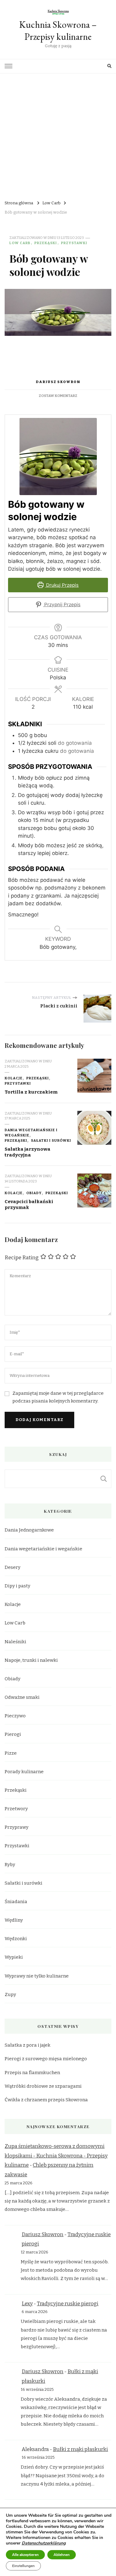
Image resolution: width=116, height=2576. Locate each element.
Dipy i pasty (17, 1586)
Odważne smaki (22, 1697)
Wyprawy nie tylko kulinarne (37, 1976)
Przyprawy (17, 1827)
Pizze (11, 1753)
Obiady (34, 1193)
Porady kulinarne (24, 1772)
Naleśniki (15, 1642)
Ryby (10, 1865)
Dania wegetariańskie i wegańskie (31, 1133)
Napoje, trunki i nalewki (31, 1660)
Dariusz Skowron (58, 382)
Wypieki (14, 1957)
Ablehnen (62, 2555)
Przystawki (74, 243)
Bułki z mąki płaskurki (80, 2449)
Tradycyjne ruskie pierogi (68, 2304)
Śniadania (16, 1902)
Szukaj (104, 1479)
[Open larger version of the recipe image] (58, 456)
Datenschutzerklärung (44, 2543)
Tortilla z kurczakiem (31, 1092)
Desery (13, 1567)
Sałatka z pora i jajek (28, 2045)
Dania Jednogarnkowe (29, 1530)
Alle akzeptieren (25, 2555)
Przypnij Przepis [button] (62, 604)
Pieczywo (15, 1716)
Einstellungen (23, 2566)
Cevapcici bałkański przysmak (29, 1205)
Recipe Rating (22, 1258)
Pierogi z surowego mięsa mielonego (46, 2059)
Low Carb (20, 243)
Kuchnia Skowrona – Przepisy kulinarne (58, 31)
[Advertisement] (58, 134)
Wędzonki (16, 1939)
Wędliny (14, 1920)
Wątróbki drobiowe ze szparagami (43, 2086)
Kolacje (14, 1078)
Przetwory (16, 1809)
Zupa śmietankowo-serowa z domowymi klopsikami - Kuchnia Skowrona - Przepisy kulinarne (56, 2156)
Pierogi (13, 1734)
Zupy (10, 1995)
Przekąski (46, 243)
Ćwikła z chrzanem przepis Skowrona (46, 2100)
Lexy (27, 2304)
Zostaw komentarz (58, 396)
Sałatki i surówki (51, 1140)
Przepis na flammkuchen (32, 2073)
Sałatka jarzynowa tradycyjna (28, 1152)
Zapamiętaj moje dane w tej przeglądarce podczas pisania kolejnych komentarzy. (58, 1397)
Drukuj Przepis (62, 585)
